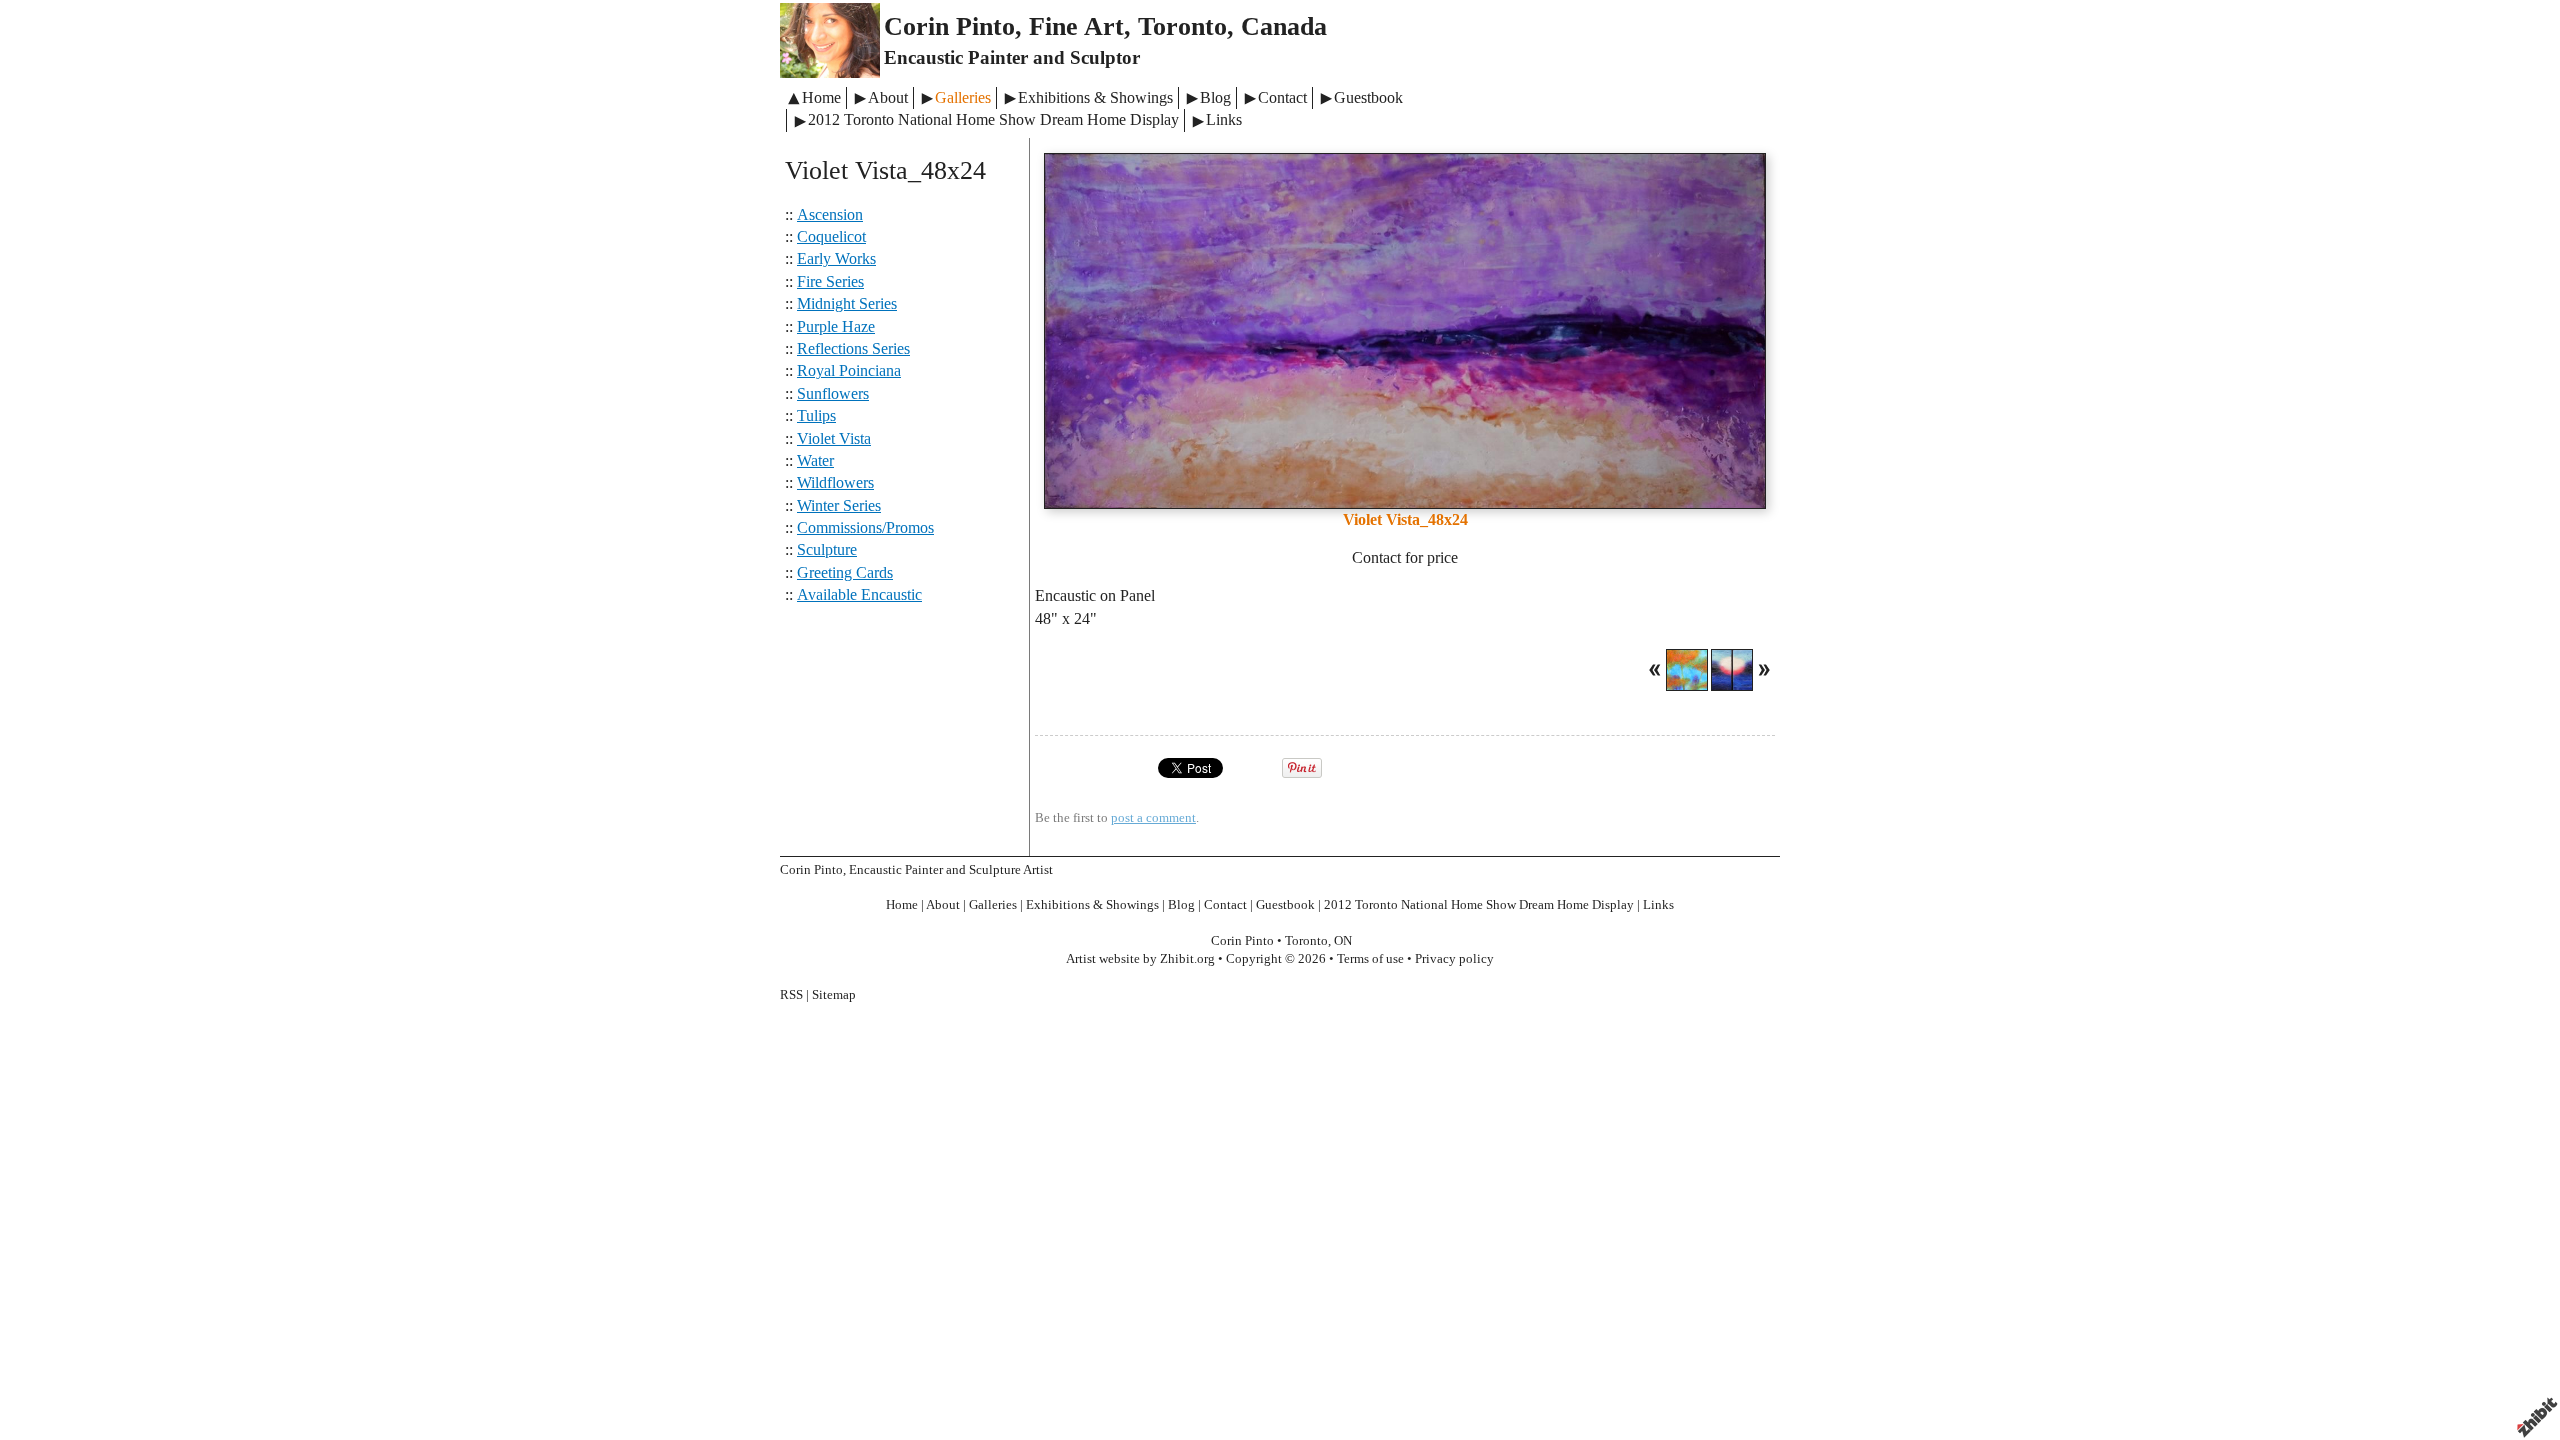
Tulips (816, 415)
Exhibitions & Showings (1095, 97)
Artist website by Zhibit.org (1140, 959)
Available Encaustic (859, 594)
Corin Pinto (1242, 941)
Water (815, 460)
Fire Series (830, 281)
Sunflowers (833, 393)
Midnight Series (847, 303)
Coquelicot (831, 236)
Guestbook (1368, 97)
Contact (1282, 97)
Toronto (1306, 941)
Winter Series (839, 505)
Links (1224, 119)
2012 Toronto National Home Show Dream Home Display (993, 119)
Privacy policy (1454, 959)
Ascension (830, 214)
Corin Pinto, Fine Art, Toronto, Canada (1105, 26)
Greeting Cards (845, 572)
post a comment (1153, 818)
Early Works (836, 258)
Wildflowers (835, 482)
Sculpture (827, 549)
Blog (1215, 97)
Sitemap (834, 995)
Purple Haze (836, 326)
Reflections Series (853, 348)
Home (821, 97)
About (888, 97)
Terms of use (1370, 959)
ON (1343, 941)
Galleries (963, 97)
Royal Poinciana (849, 370)
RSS (791, 995)
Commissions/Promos (865, 527)
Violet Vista (834, 438)
